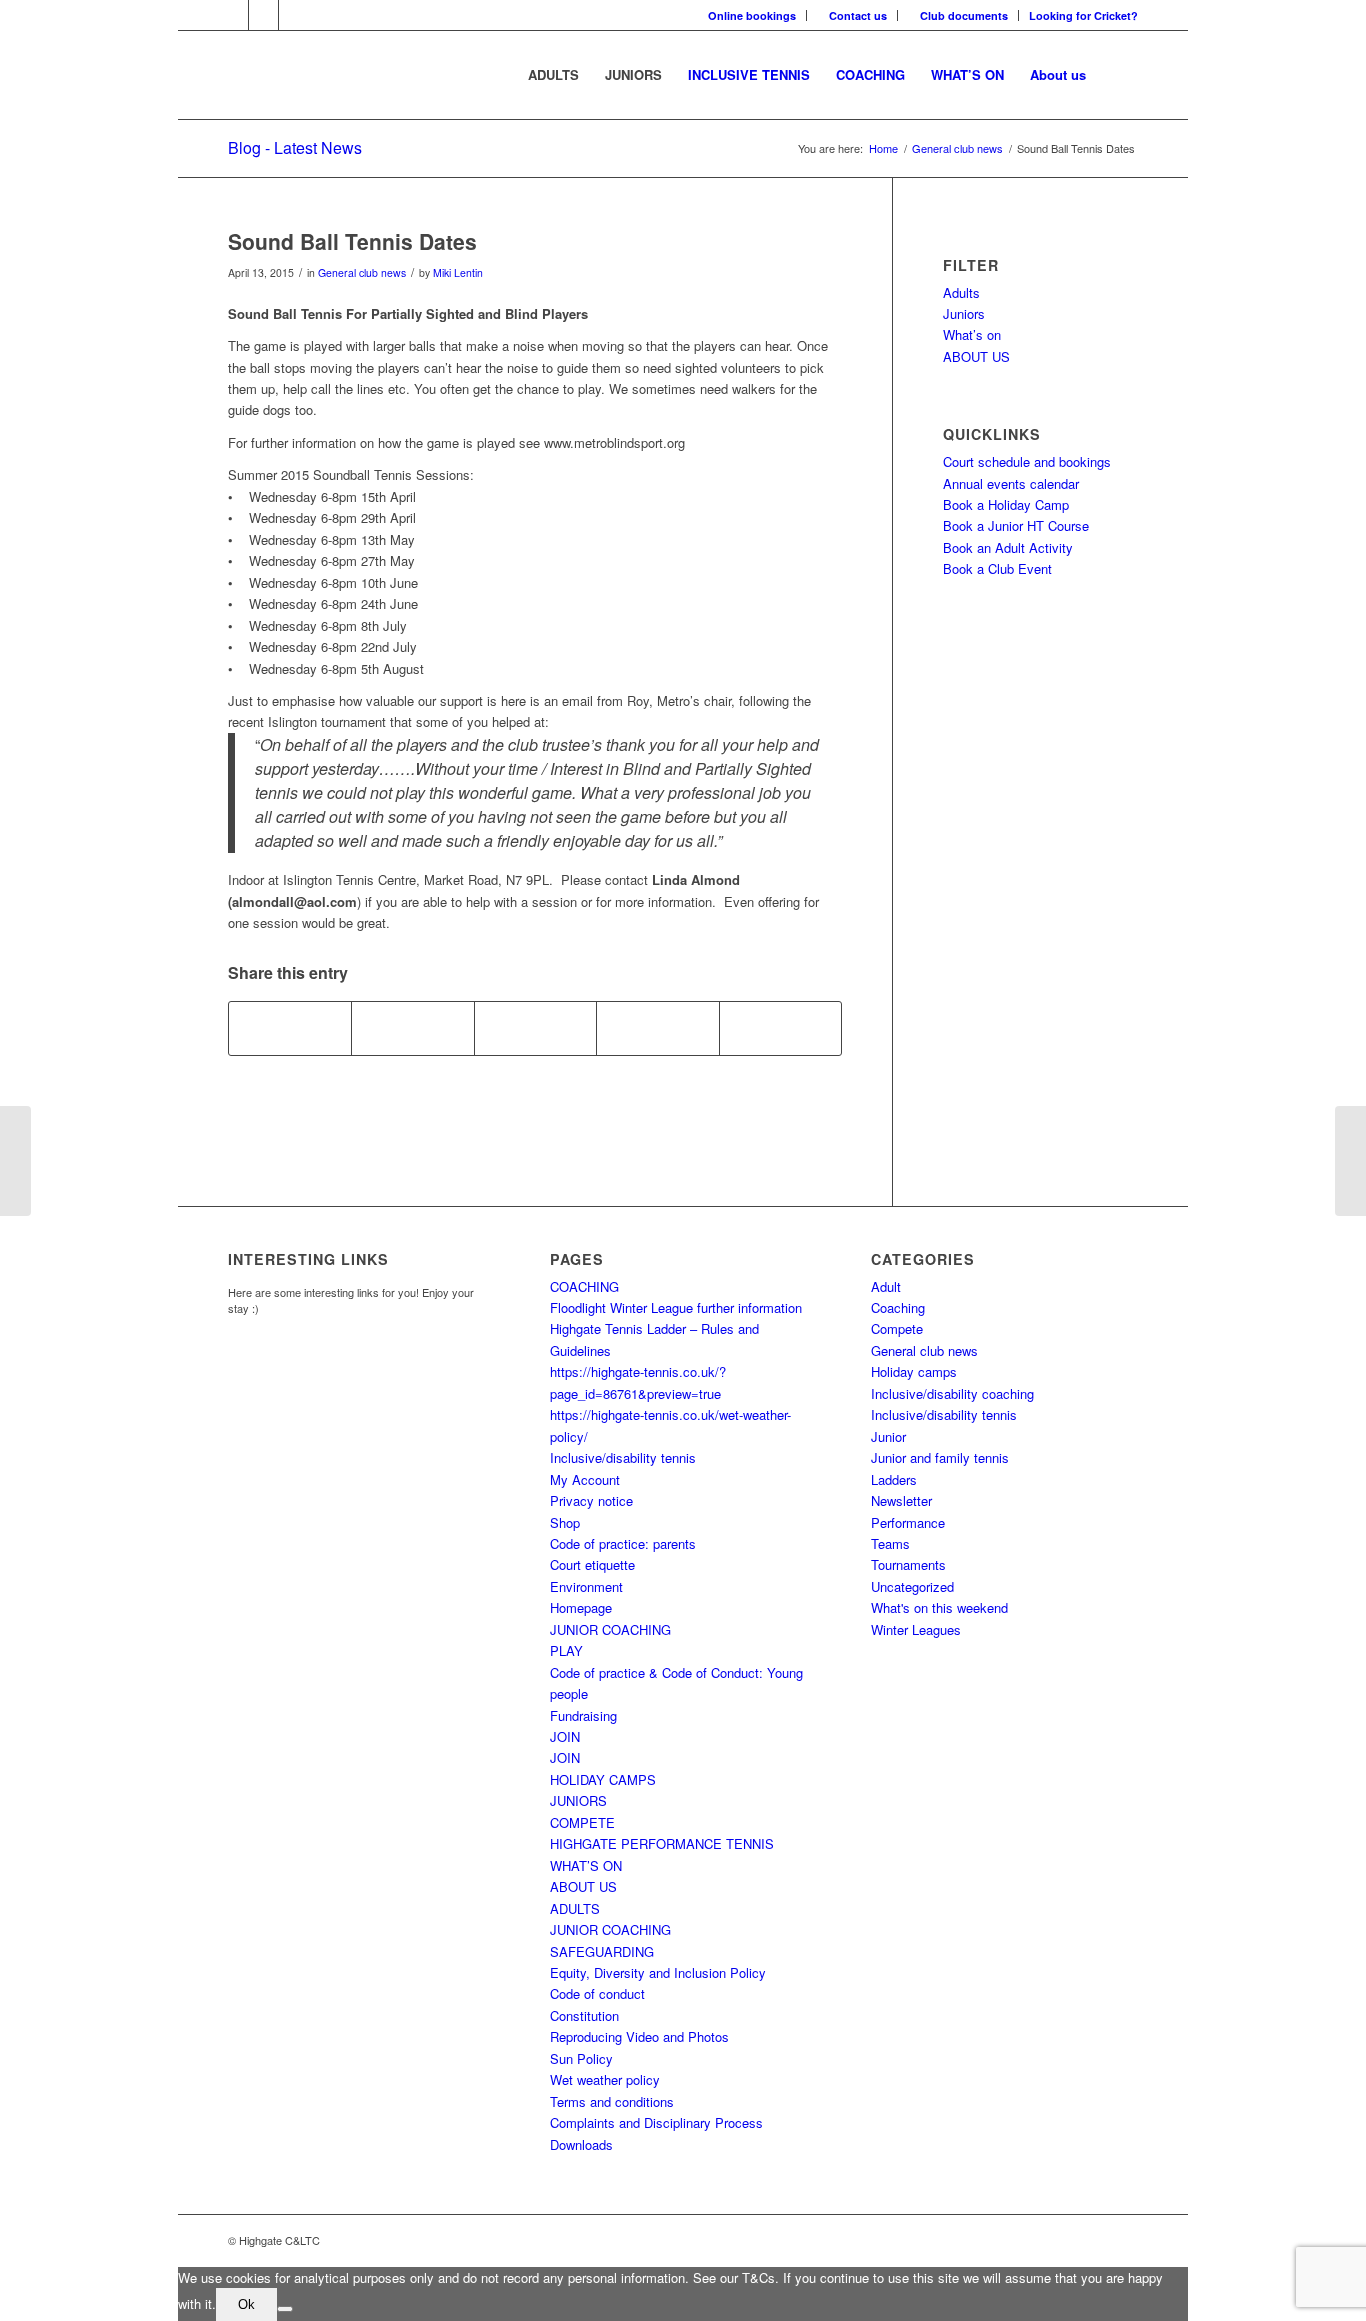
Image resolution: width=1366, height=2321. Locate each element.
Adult (886, 1286)
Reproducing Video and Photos (639, 2036)
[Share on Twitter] (412, 1028)
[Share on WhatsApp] (535, 1028)
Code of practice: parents (623, 1543)
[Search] (1118, 75)
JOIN (565, 1736)
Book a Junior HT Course (1016, 525)
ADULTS (575, 1908)
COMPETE (582, 1822)
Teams (890, 1543)
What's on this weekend (939, 1607)
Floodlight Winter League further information (676, 1307)
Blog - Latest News (295, 147)
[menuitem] (752, 15)
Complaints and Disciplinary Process (656, 2122)
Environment (586, 1586)
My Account (585, 1479)
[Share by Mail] (780, 1028)
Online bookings (752, 15)
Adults (961, 292)
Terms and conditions (612, 2101)
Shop (565, 1522)
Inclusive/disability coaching (952, 1393)
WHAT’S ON (586, 1865)
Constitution (584, 2015)
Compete (897, 1328)
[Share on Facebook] (290, 1028)
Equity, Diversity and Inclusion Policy (658, 1972)
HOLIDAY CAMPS (603, 1779)
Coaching (898, 1307)
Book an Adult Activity (1008, 547)
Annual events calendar (1011, 483)
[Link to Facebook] (233, 15)
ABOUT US (976, 356)
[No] (285, 2309)
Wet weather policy (605, 2079)
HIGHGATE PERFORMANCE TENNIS (662, 1843)
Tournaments (908, 1564)
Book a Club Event (997, 568)
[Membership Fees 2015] (15, 1161)
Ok (246, 2304)
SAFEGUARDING (602, 1951)
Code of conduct (597, 1993)
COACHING (584, 1286)
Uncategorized (912, 1586)
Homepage (581, 1607)
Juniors (964, 313)
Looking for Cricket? (1083, 15)
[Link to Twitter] (263, 15)
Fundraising (583, 1715)
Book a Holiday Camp (1006, 504)
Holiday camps (914, 1371)
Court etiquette (592, 1564)
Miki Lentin (458, 272)
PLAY (566, 1650)
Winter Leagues (916, 1629)
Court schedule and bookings (1027, 461)
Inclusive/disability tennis (623, 1457)
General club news (362, 272)
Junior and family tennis (940, 1457)
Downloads (581, 2144)
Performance (908, 1522)
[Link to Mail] (294, 15)
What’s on (972, 334)
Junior (888, 1436)
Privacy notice (591, 1500)
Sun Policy (581, 2058)
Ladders (894, 1479)
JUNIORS (578, 1800)
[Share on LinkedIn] (657, 1028)
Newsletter (901, 1500)
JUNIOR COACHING (610, 1629)
